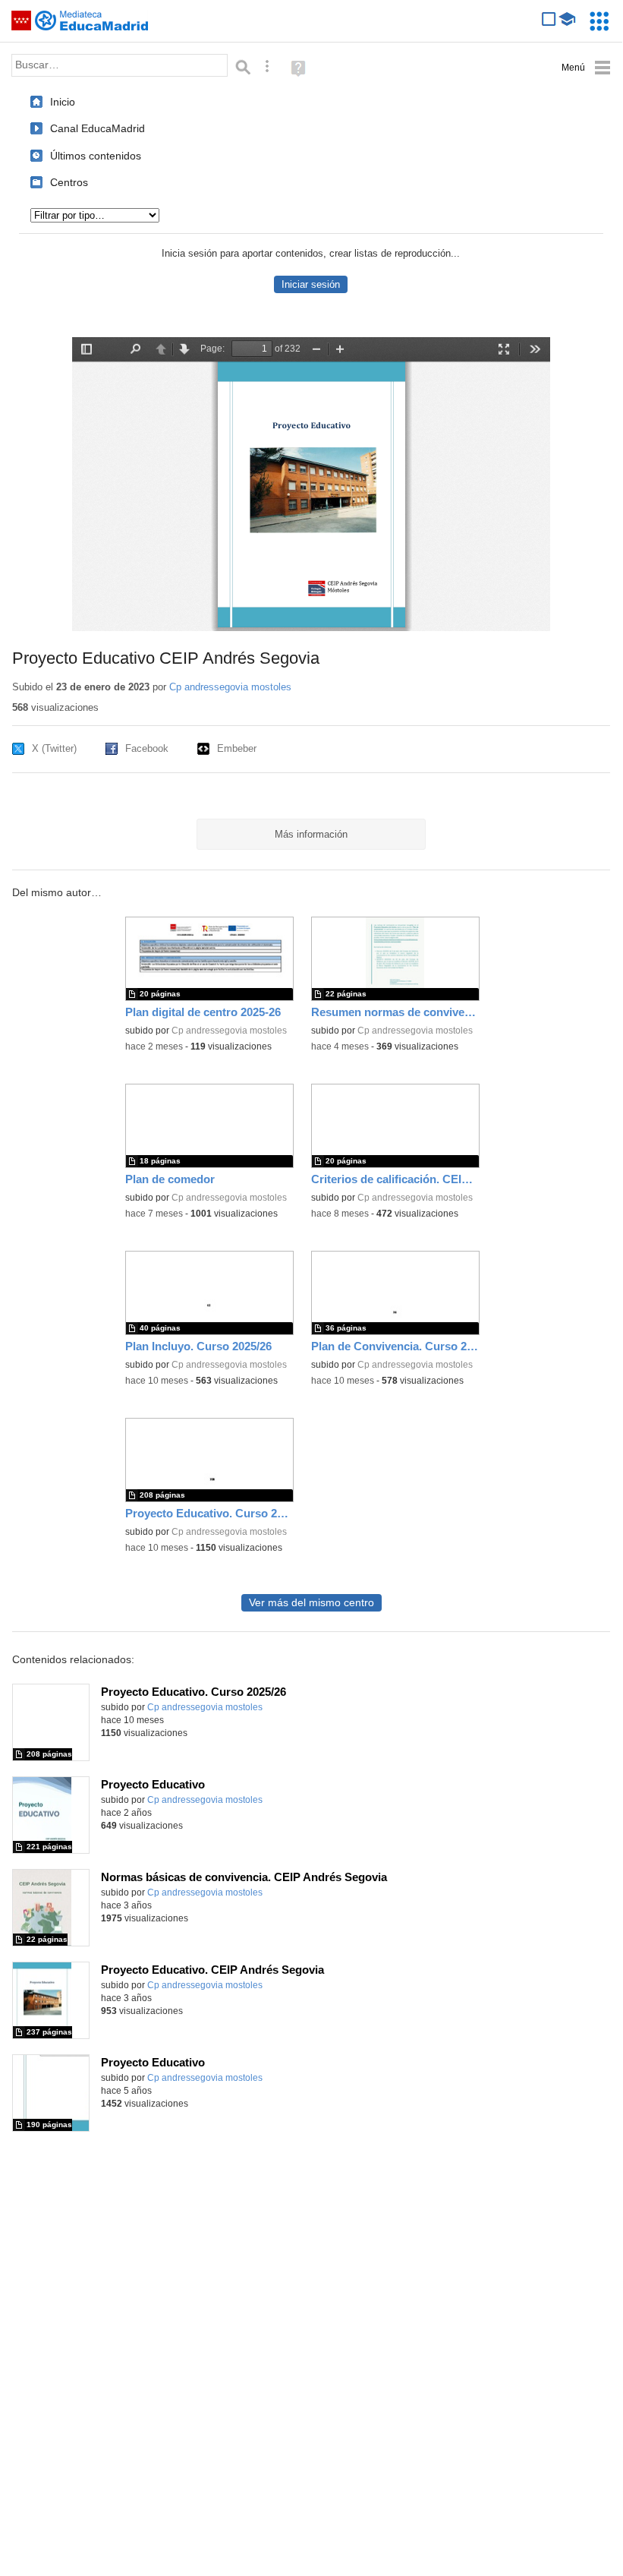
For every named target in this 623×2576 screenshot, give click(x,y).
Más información (311, 834)
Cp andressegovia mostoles (230, 687)
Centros (69, 182)
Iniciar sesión (311, 284)
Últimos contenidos (96, 156)
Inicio (63, 102)
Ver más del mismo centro (311, 1603)
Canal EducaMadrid (98, 128)
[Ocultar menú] (586, 68)
